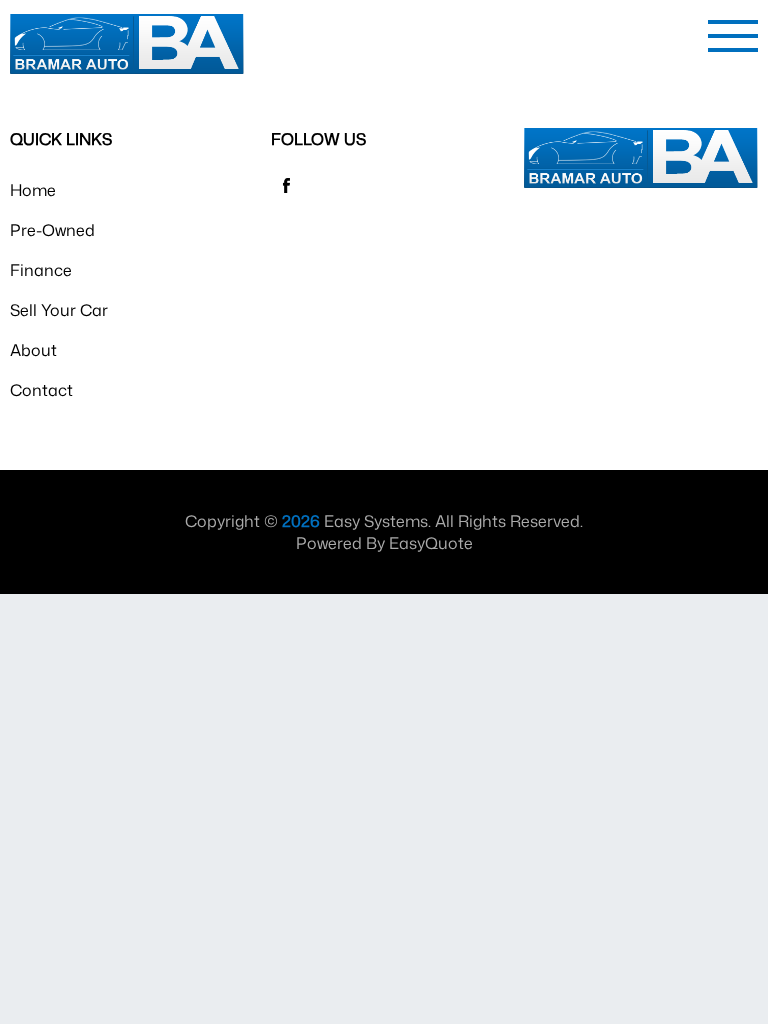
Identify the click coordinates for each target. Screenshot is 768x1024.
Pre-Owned (52, 230)
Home (33, 190)
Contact (41, 390)
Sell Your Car (59, 310)
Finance (41, 270)
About (33, 350)
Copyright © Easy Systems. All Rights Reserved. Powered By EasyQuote (384, 532)
